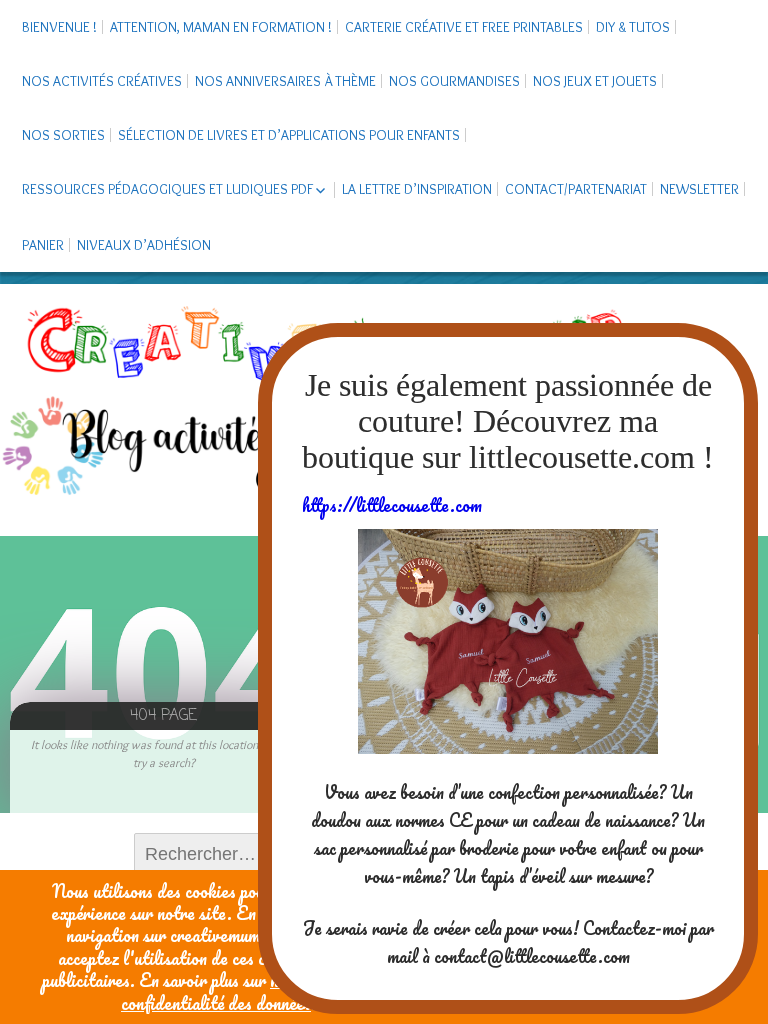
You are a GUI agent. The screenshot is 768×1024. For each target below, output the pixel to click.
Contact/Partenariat (576, 189)
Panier (43, 245)
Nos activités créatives (102, 81)
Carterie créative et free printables (464, 27)
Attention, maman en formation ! (221, 27)
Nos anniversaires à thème (285, 81)
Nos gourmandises (454, 81)
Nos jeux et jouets (595, 81)
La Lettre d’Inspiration (417, 189)
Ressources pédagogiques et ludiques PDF (167, 189)
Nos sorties (63, 135)
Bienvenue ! (59, 27)
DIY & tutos (633, 27)
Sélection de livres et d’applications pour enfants (289, 135)
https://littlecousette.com (392, 505)
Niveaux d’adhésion (144, 245)
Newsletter (699, 189)
